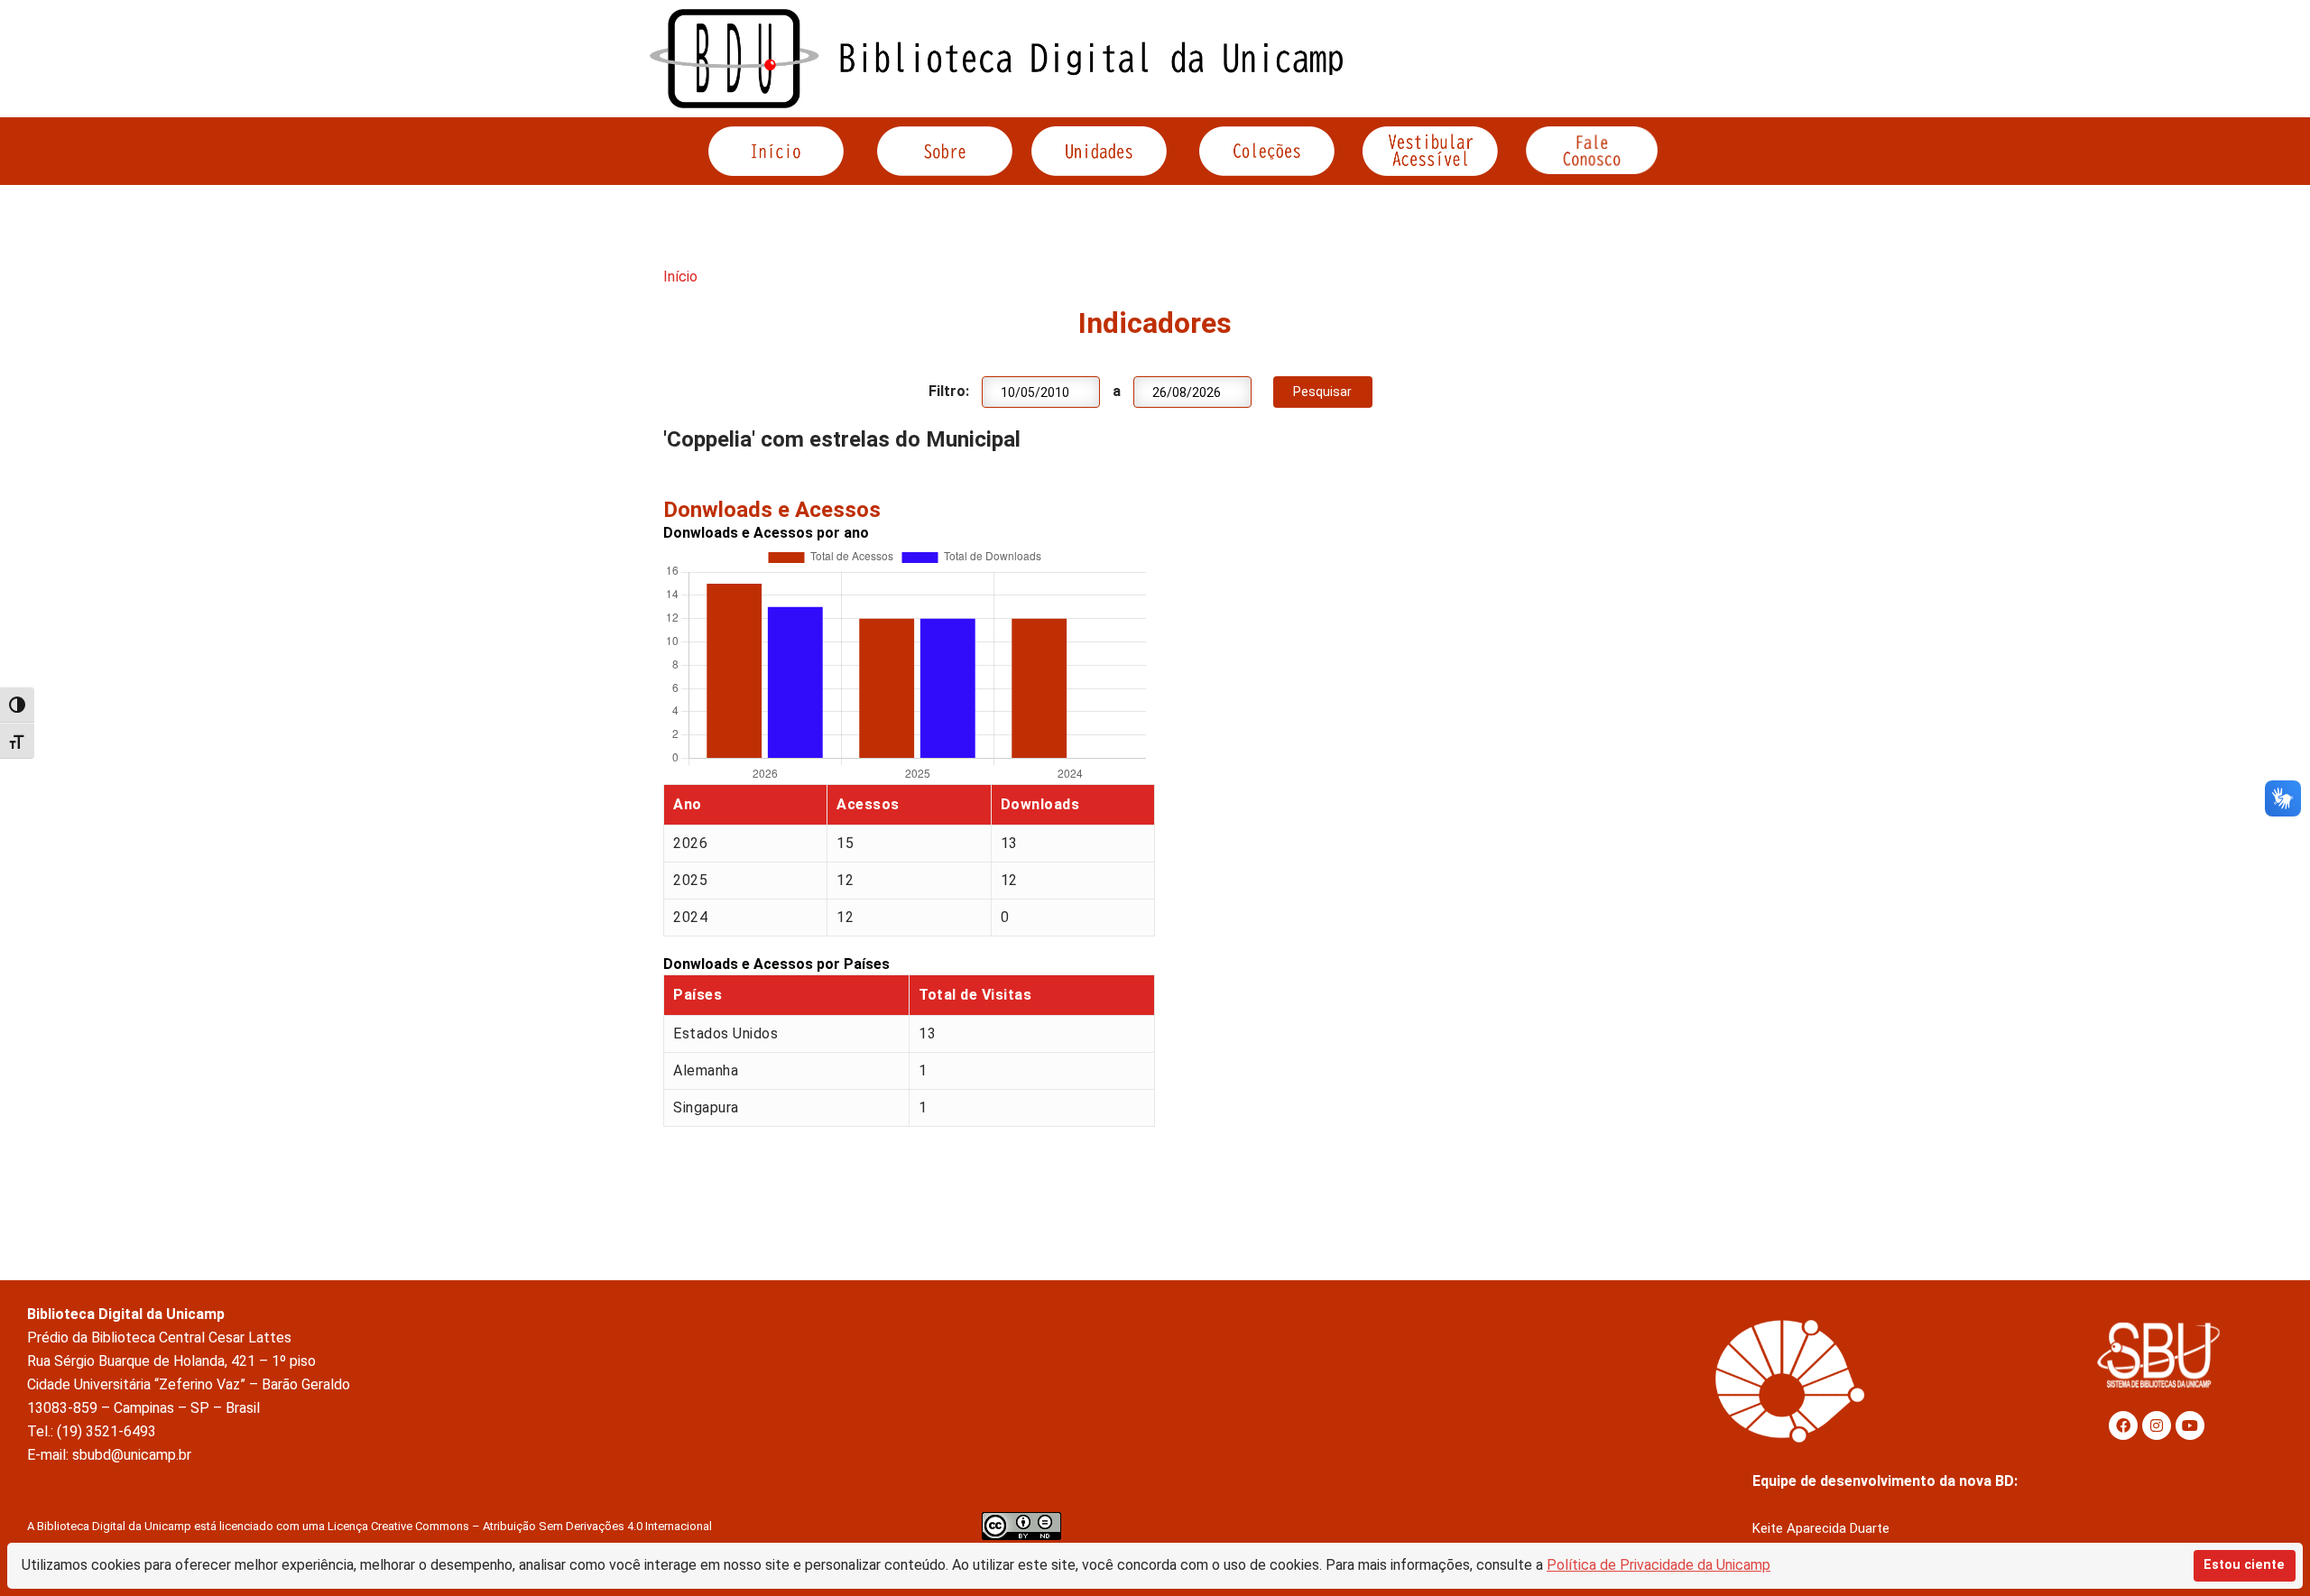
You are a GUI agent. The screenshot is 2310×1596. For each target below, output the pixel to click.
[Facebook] (2123, 1425)
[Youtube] (2190, 1425)
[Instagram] (2157, 1425)
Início (680, 277)
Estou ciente (2244, 1565)
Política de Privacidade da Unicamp (1659, 1565)
